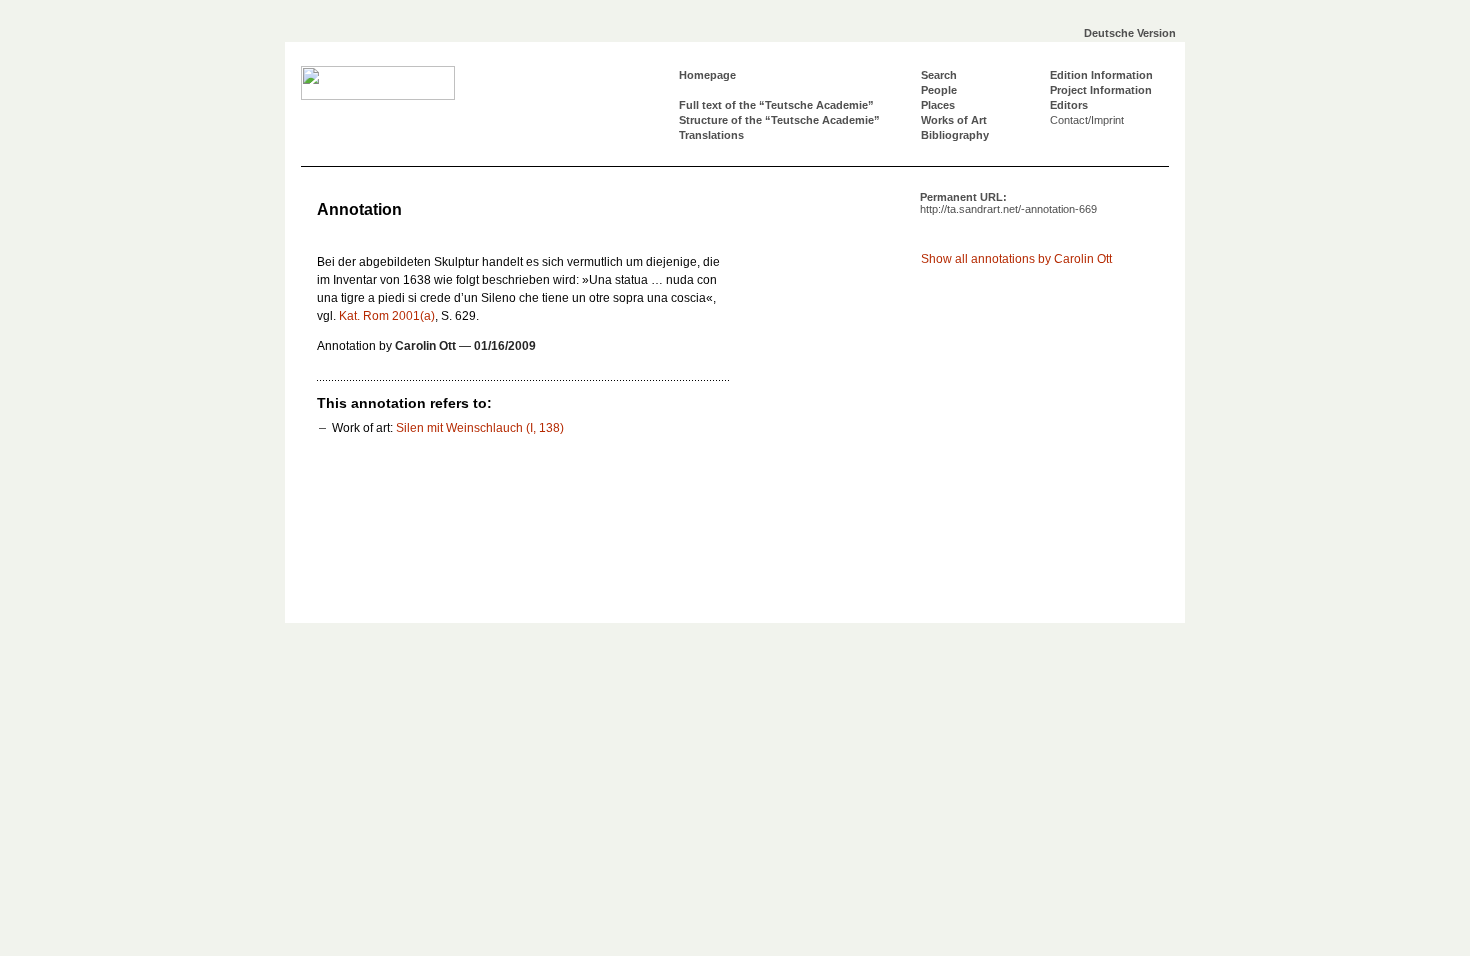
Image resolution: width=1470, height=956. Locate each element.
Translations (711, 135)
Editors (1069, 105)
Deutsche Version (1130, 33)
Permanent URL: (1008, 203)
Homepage (707, 75)
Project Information (1101, 90)
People (939, 90)
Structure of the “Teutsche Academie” (779, 120)
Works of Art (954, 120)
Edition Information (1101, 75)
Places (938, 105)
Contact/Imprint (1087, 120)
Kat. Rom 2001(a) (387, 316)
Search (939, 75)
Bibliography (955, 135)
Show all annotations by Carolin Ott (1016, 259)
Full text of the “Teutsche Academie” (776, 105)
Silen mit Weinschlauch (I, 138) (480, 428)
